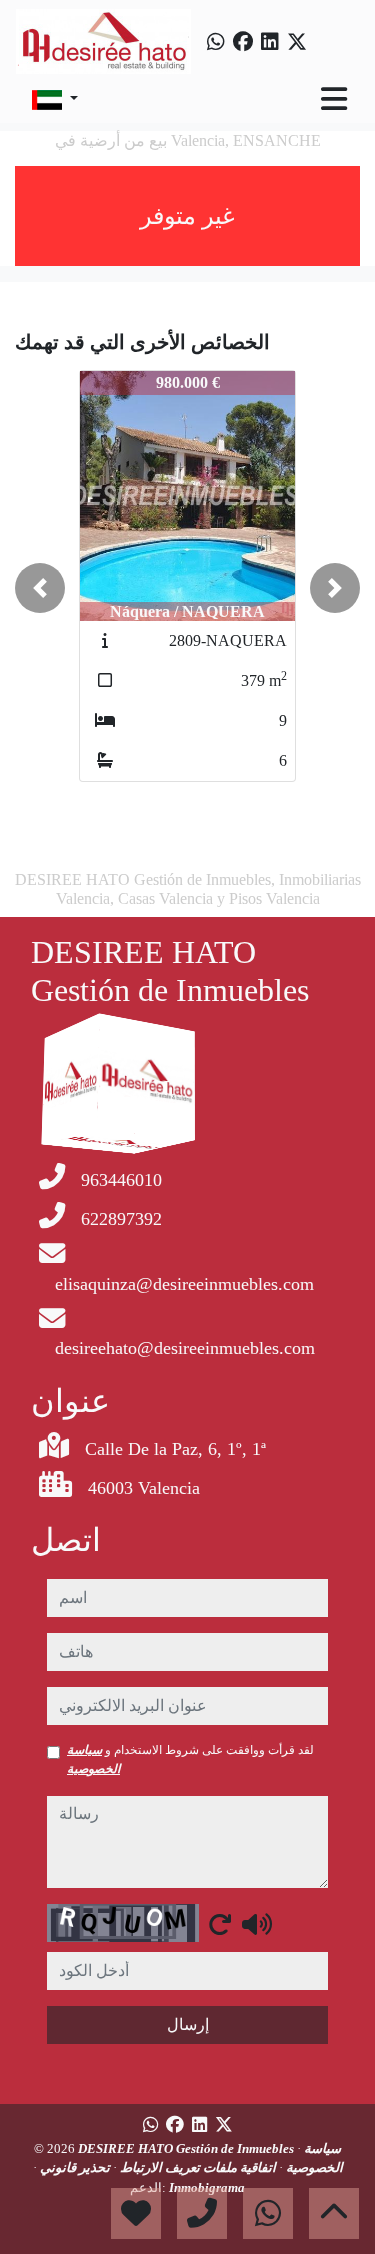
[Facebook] (243, 42)
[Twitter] (297, 42)
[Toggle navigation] (334, 99)
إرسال (188, 2024)
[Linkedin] (270, 42)
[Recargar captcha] (220, 1924)
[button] (40, 588)
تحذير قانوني (73, 2167)
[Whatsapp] (216, 42)
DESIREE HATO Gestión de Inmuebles (187, 2148)
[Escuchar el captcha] (257, 1924)
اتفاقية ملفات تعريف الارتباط (196, 2167)
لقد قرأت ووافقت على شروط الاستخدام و (190, 1759)
